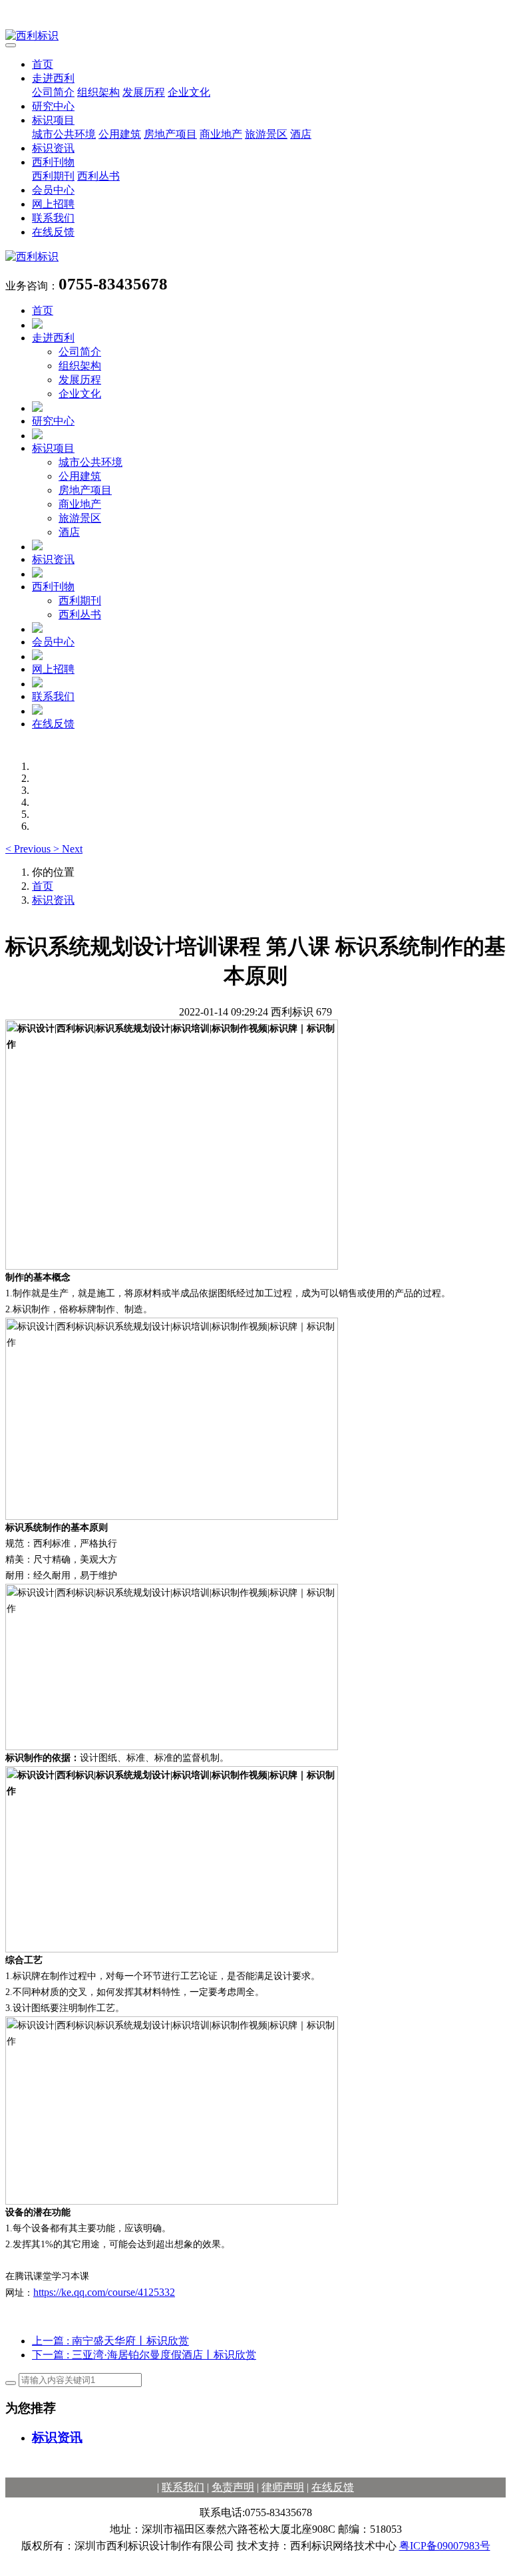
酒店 (301, 134)
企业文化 (189, 92)
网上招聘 (53, 204)
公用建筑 (120, 134)
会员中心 (53, 190)
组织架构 (98, 92)
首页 (43, 64)
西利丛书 (98, 176)
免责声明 (233, 2487)
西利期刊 (53, 176)
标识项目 (53, 120)
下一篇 (144, 2355)
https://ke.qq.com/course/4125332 (104, 2292)
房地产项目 (170, 134)
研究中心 (53, 106)
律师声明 (283, 2487)
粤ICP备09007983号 (445, 2546)
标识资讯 (53, 148)
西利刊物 (53, 162)
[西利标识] (255, 36)
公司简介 (53, 92)
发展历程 (144, 92)
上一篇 (110, 2341)
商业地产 (221, 134)
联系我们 (53, 218)
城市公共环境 (64, 134)
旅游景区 (266, 134)
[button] (29, 849)
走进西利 (53, 78)
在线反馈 (53, 232)
